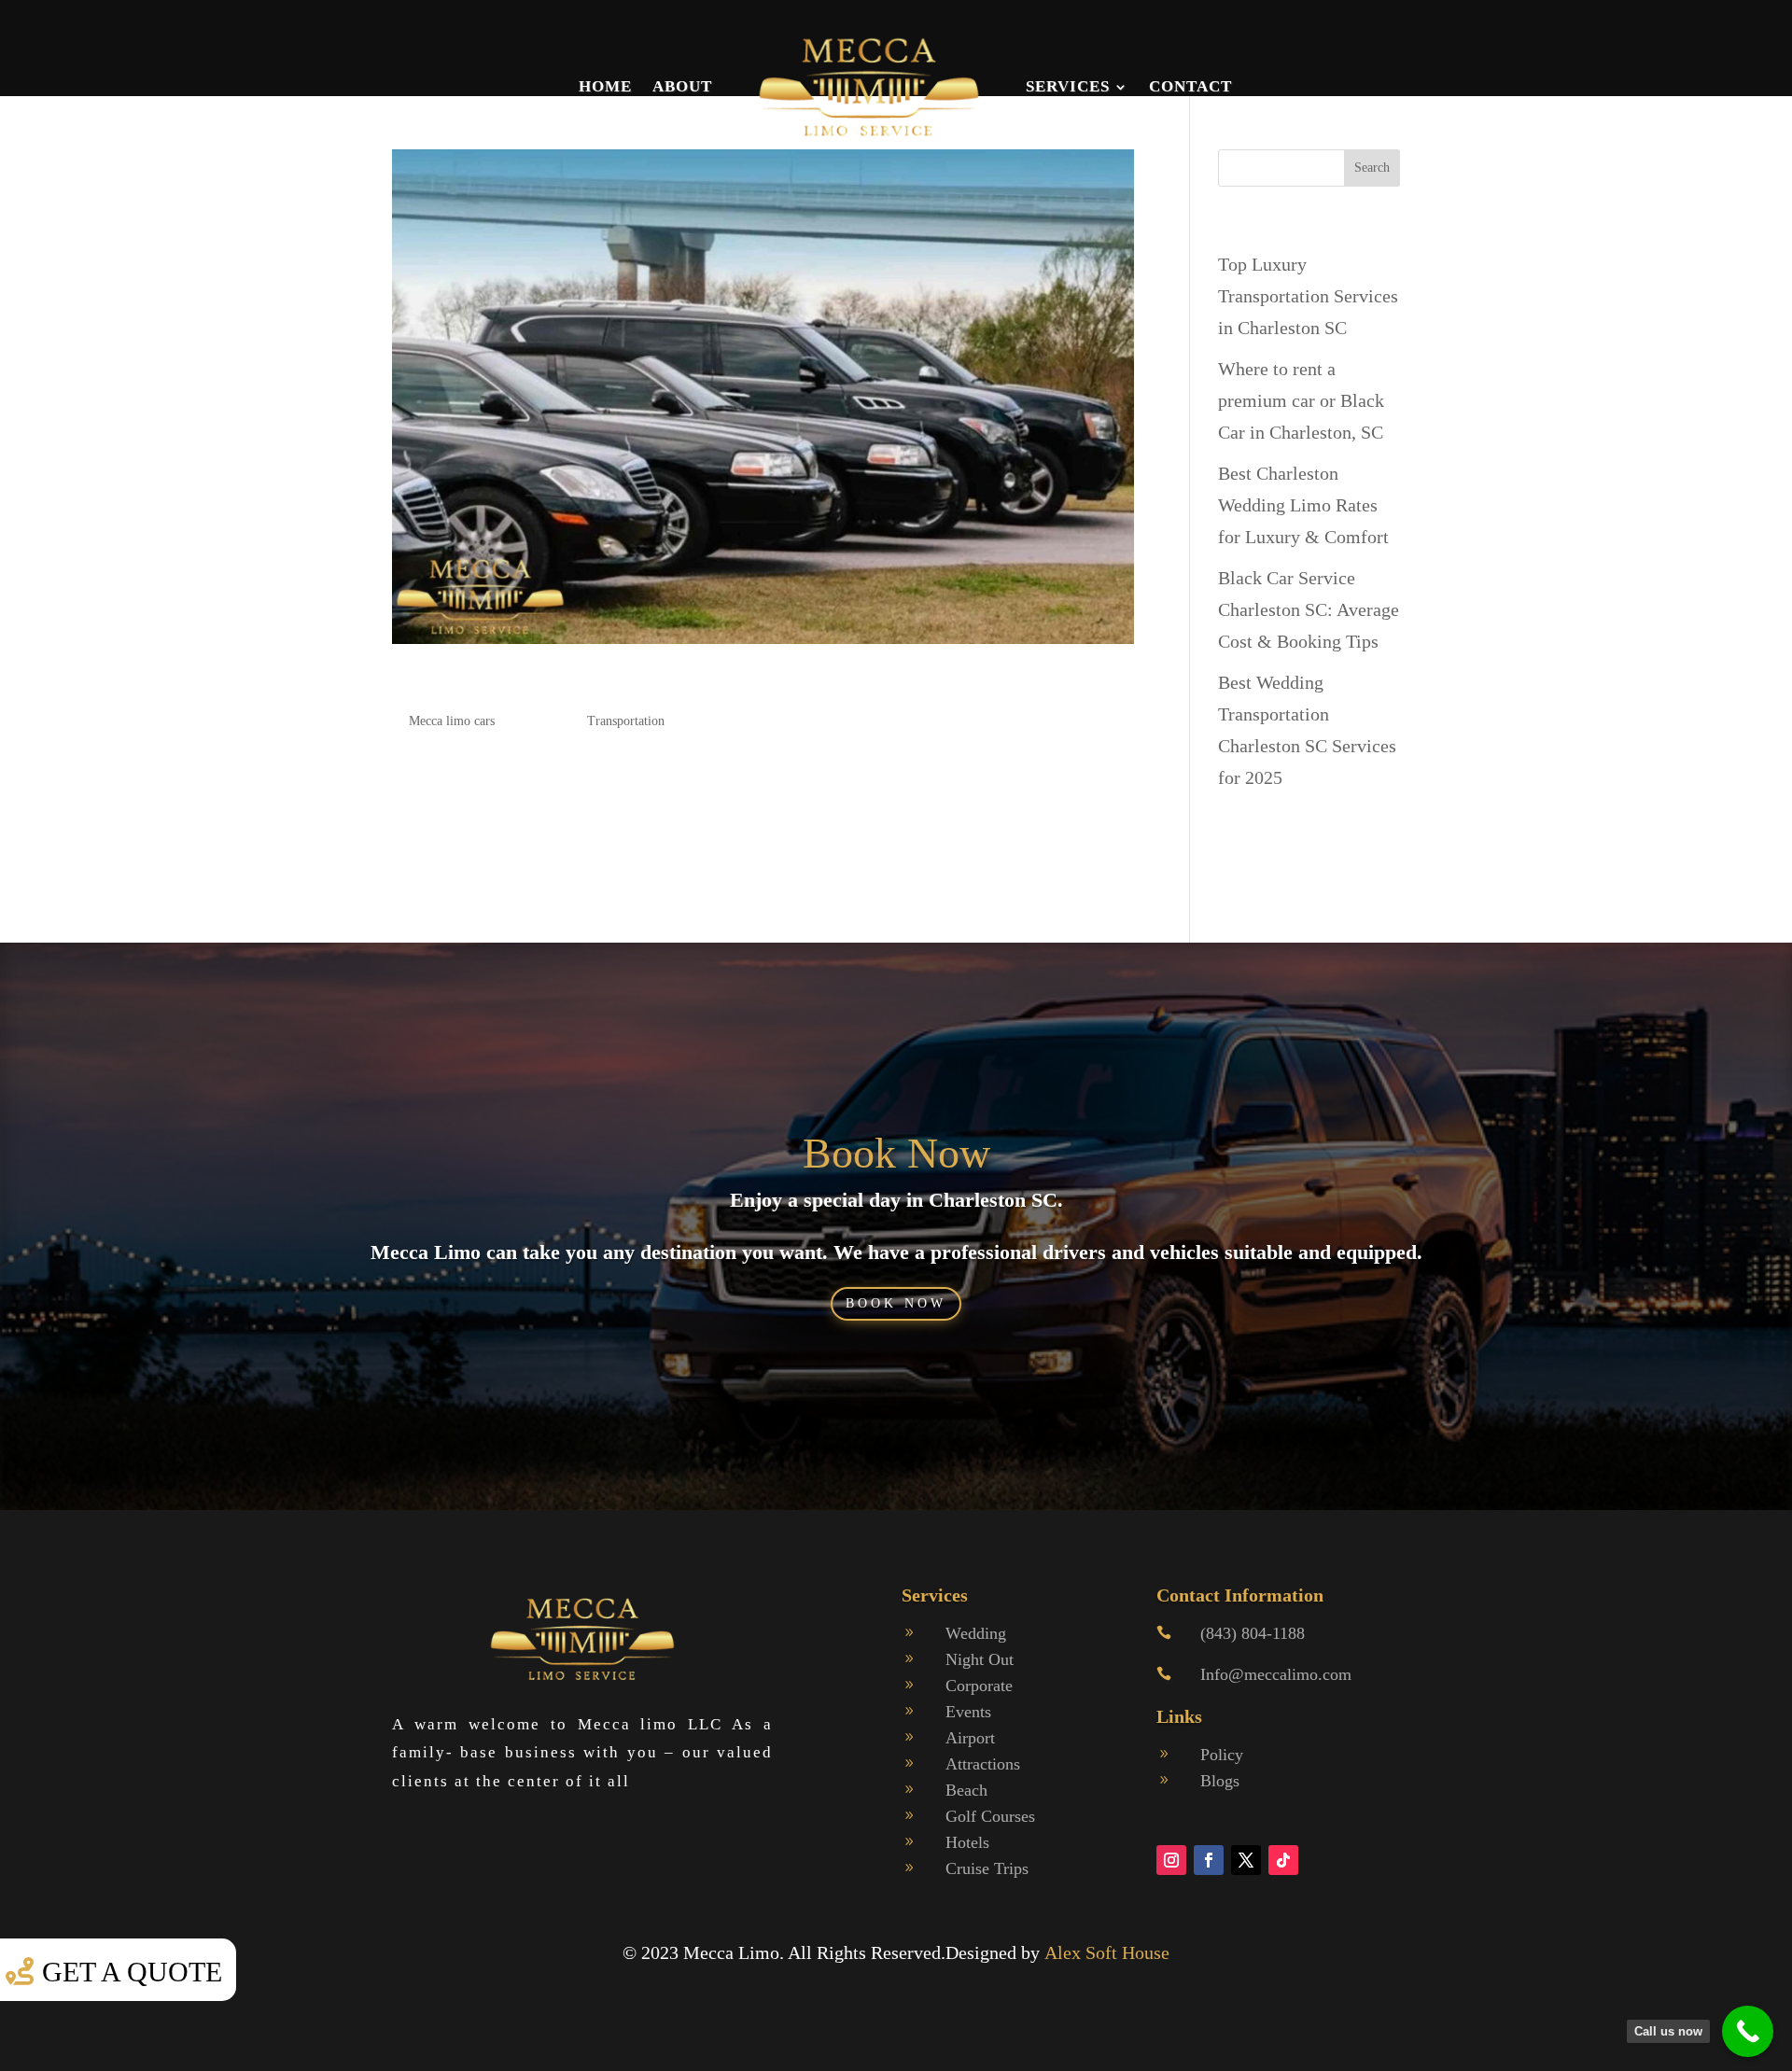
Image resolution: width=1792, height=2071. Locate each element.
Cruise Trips (987, 1868)
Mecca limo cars (452, 721)
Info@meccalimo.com (1276, 1674)
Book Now (896, 1153)
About (682, 86)
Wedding (976, 1633)
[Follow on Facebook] (1209, 1860)
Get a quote (132, 1972)
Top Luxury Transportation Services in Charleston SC (1308, 296)
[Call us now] (1748, 2031)
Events (968, 1712)
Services (1068, 86)
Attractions (983, 1764)
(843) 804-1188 (1253, 1633)
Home (605, 86)
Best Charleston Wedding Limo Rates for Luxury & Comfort (1303, 505)
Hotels (967, 1842)
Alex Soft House (1107, 1952)
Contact (1190, 86)
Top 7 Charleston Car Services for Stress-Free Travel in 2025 (693, 684)
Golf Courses (990, 1816)
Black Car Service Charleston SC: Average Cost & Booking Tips (1309, 609)
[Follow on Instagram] (1171, 1860)
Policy (1222, 1755)
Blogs (1220, 1781)
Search (1372, 168)
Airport (970, 1738)
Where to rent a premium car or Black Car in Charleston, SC (1301, 400)
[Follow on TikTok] (1283, 1860)
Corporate (979, 1686)
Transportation (626, 721)
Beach (966, 1790)
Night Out (980, 1659)
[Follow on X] (1246, 1860)
